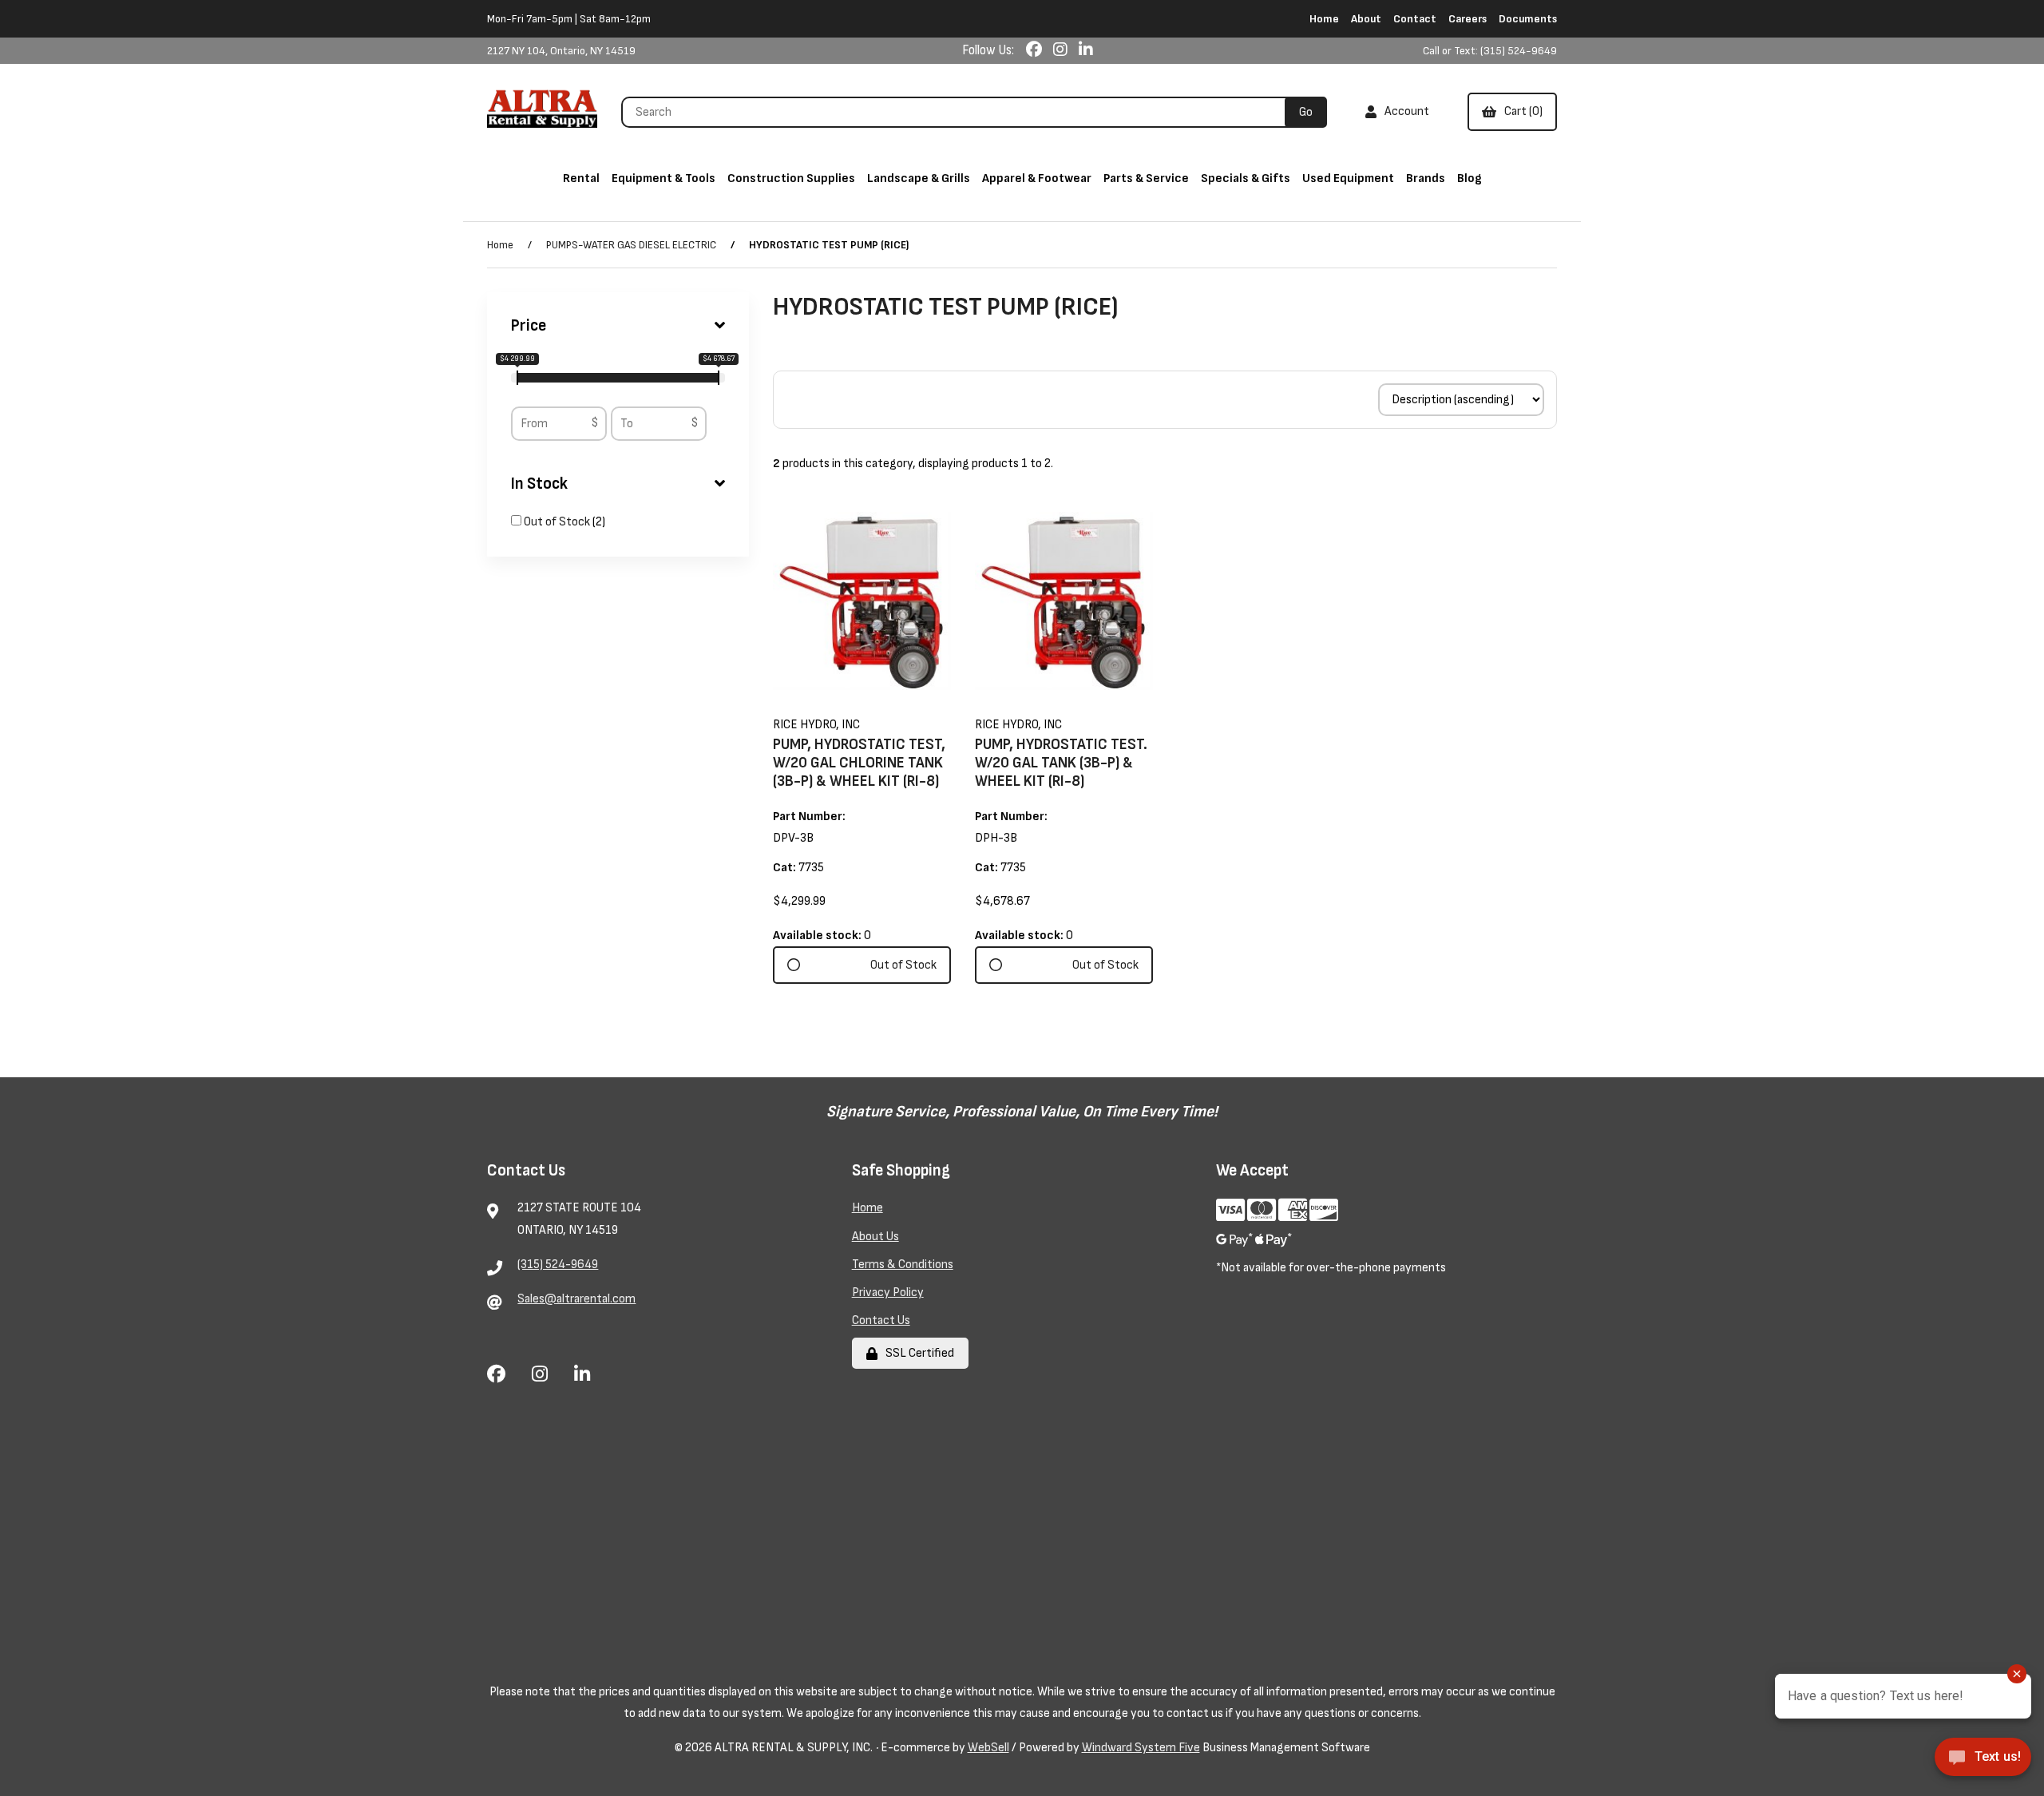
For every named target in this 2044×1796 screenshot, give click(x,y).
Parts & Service (1146, 178)
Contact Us (881, 1320)
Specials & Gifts (1246, 178)
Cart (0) (1521, 111)
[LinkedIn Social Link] (1086, 50)
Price (529, 326)
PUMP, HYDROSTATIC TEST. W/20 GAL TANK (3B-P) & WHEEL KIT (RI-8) (1061, 763)
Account (1404, 111)
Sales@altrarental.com (576, 1299)
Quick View (883, 702)
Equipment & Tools (664, 178)
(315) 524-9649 (558, 1265)
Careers (1468, 19)
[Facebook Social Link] (1036, 50)
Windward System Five (1141, 1748)
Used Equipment (1348, 178)
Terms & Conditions (903, 1265)
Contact (1415, 19)
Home (1324, 19)
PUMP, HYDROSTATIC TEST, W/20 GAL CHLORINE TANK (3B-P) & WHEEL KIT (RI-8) (859, 763)
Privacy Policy (888, 1292)
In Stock (539, 484)
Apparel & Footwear (1037, 178)
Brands (1426, 178)
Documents (1528, 19)
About (1366, 19)
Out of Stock (558, 522)
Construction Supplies (791, 178)
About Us (875, 1237)
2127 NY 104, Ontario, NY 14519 (561, 51)
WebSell (988, 1748)
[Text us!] (1983, 1762)
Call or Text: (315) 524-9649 (1490, 51)
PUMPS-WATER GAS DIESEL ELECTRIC (631, 245)
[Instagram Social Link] (1062, 50)
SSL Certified (917, 1353)
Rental (581, 178)
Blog (1470, 178)
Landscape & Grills (919, 178)
